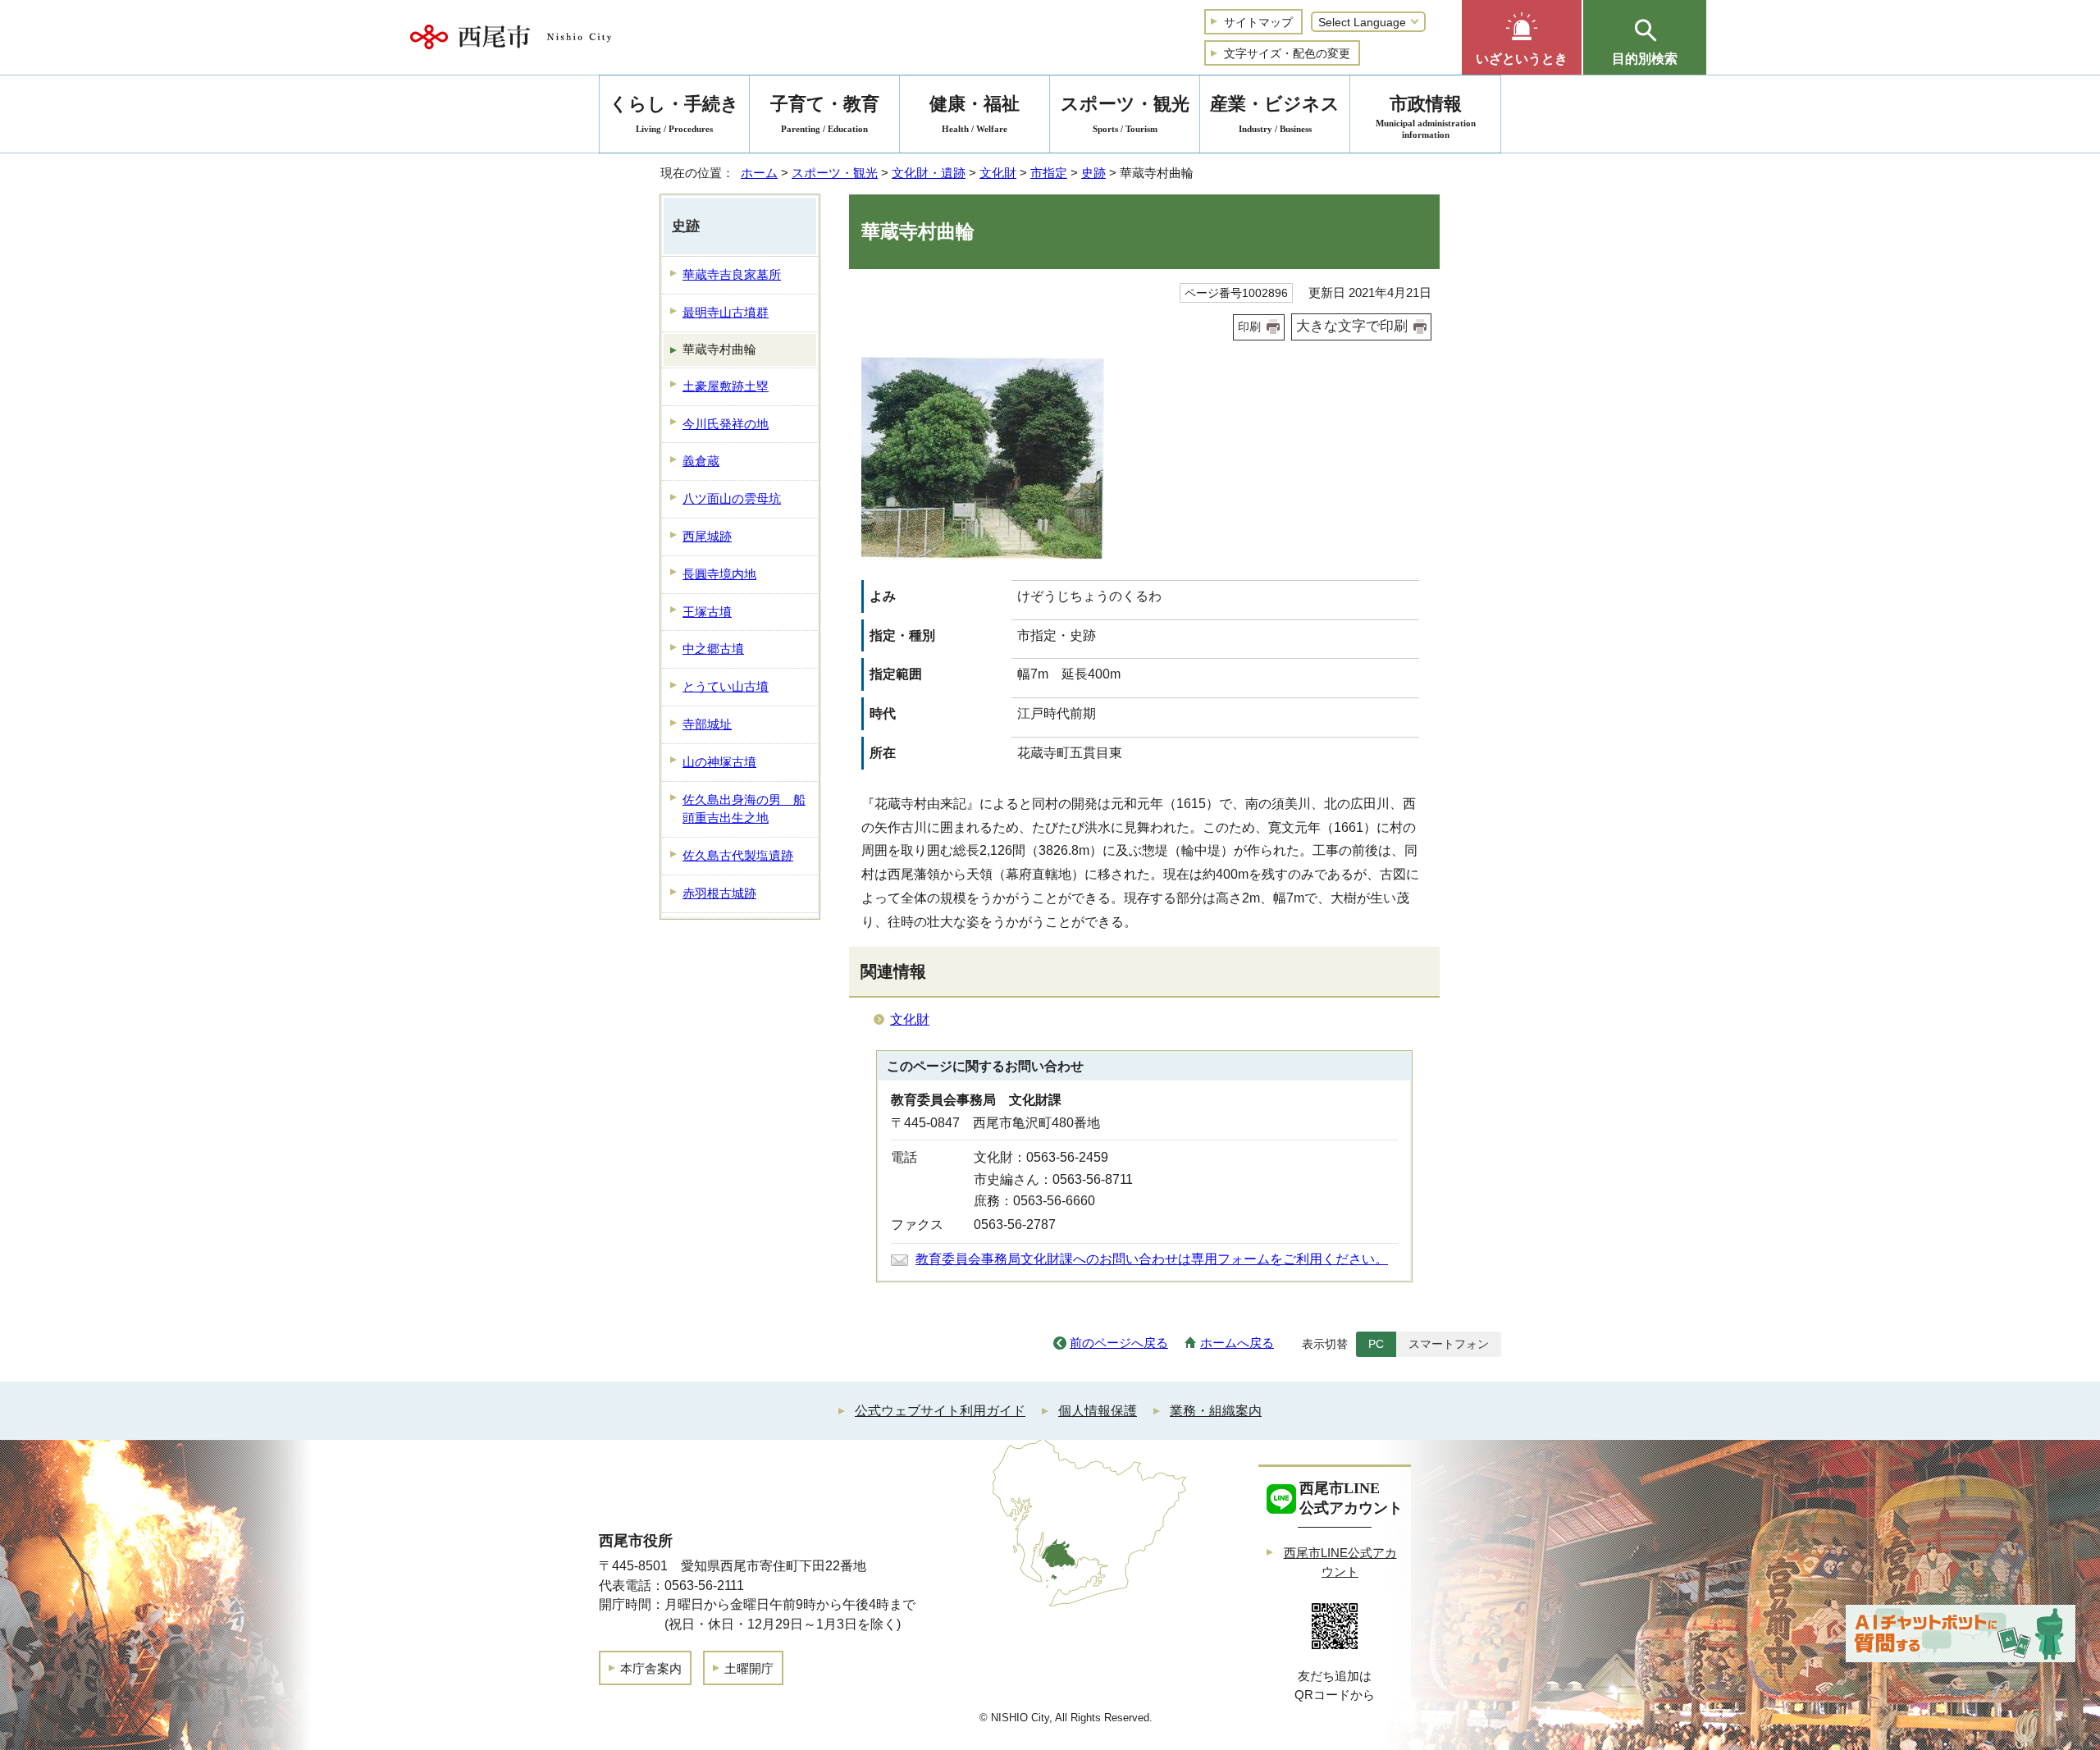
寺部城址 (707, 724)
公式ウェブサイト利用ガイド (940, 1411)
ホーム (759, 173)
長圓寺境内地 (719, 574)
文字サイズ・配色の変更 (1287, 53)
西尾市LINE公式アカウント (1340, 1562)
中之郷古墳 (713, 649)
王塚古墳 (707, 612)
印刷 (1249, 327)
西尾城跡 (707, 536)
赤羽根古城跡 (719, 893)
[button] (1522, 37)
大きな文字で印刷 (1352, 326)
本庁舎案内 (651, 1668)
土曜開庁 (749, 1668)
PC (1376, 1344)
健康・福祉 (975, 114)
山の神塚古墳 (719, 762)
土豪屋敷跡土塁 (726, 386)
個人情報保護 (1098, 1411)
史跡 (1093, 173)
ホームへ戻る (1237, 1343)
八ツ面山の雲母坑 (732, 498)
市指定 (1049, 173)
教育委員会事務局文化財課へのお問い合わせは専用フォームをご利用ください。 (1152, 1259)
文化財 (998, 173)
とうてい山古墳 (726, 686)
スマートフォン (1449, 1344)
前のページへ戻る (1119, 1343)
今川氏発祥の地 (726, 424)
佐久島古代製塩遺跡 (738, 855)
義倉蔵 (701, 461)
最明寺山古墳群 (726, 312)
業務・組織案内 (1216, 1411)
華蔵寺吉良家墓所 (732, 274)
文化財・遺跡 (929, 173)
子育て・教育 (825, 114)
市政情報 (1426, 117)
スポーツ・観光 (835, 173)
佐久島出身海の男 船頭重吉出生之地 (744, 809)
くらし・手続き (674, 114)
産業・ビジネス (1275, 114)
